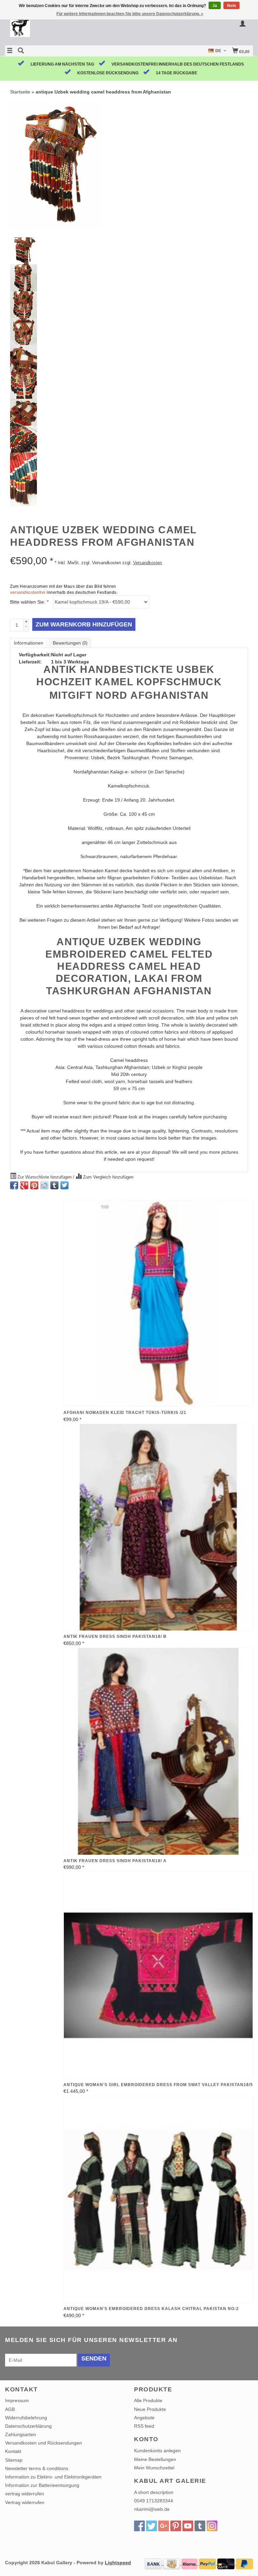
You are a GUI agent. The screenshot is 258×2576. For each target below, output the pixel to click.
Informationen (29, 643)
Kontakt (13, 2451)
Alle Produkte (148, 2400)
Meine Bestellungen (155, 2459)
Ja (215, 6)
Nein (231, 6)
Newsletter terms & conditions (37, 2468)
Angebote (144, 2418)
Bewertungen (70, 643)
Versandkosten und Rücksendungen (44, 2443)
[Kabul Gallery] (67, 28)
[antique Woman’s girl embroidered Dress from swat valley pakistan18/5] (158, 1975)
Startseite (20, 92)
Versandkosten (147, 563)
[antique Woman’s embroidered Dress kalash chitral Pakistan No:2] (158, 2200)
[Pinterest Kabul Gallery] (176, 2526)
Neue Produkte (150, 2409)
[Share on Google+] (24, 1185)
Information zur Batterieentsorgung (42, 2485)
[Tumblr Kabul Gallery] (200, 2526)
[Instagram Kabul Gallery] (212, 2526)
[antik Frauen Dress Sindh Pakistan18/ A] (158, 1751)
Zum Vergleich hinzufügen (107, 1177)
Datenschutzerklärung (28, 2426)
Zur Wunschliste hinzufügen (45, 1177)
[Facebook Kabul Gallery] (139, 2526)
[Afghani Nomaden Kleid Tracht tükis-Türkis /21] (158, 1303)
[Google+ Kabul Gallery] (164, 2526)
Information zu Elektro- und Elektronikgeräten (53, 2477)
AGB (10, 2409)
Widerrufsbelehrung (26, 2418)
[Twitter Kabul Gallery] (152, 2526)
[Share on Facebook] (14, 1185)
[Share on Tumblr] (54, 1185)
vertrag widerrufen (25, 2494)
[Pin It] (34, 1185)
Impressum (17, 2400)
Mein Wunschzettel (154, 2468)
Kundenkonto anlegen (157, 2451)
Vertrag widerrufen (25, 2502)
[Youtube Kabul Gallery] (188, 2526)
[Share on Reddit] (44, 1185)
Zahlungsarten (20, 2434)
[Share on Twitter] (64, 1185)
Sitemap (14, 2460)
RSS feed (144, 2426)
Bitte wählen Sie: (29, 602)
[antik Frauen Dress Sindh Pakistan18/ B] (158, 1527)
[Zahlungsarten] (154, 2563)
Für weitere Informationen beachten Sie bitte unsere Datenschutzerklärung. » (130, 14)
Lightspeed (118, 2563)
